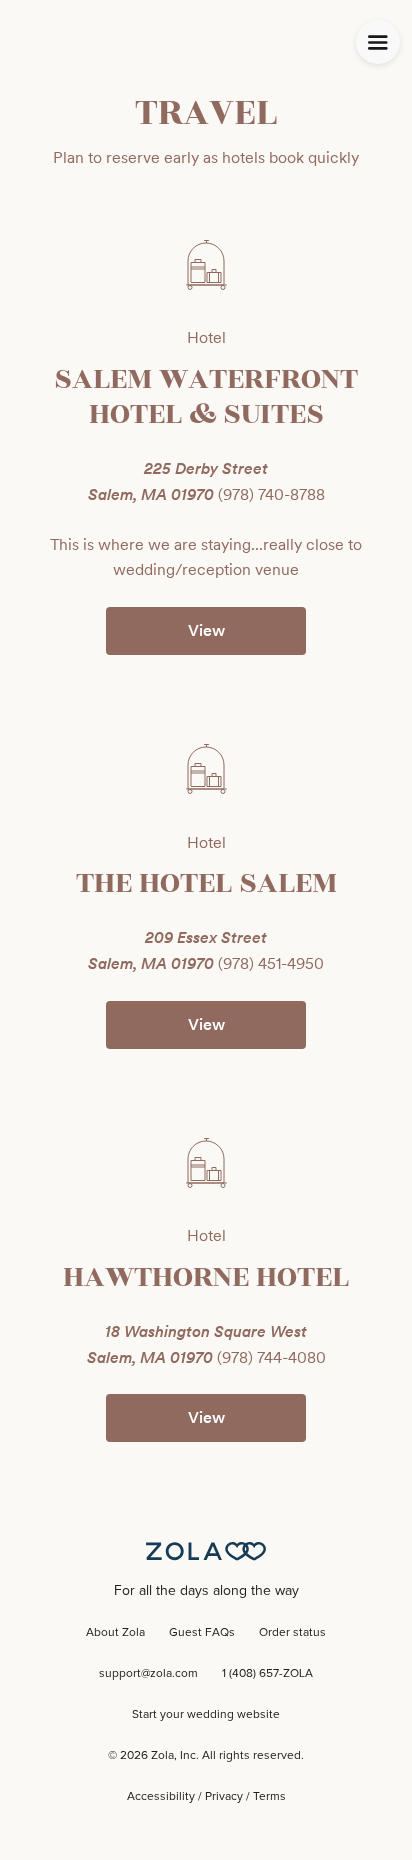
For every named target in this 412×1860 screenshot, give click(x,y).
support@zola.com (148, 1674)
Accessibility (161, 1797)
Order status (292, 1633)
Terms (269, 1797)
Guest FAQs (202, 1633)
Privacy (224, 1797)
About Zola (115, 1633)
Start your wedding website (206, 1715)
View (206, 630)
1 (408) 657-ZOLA (267, 1674)
